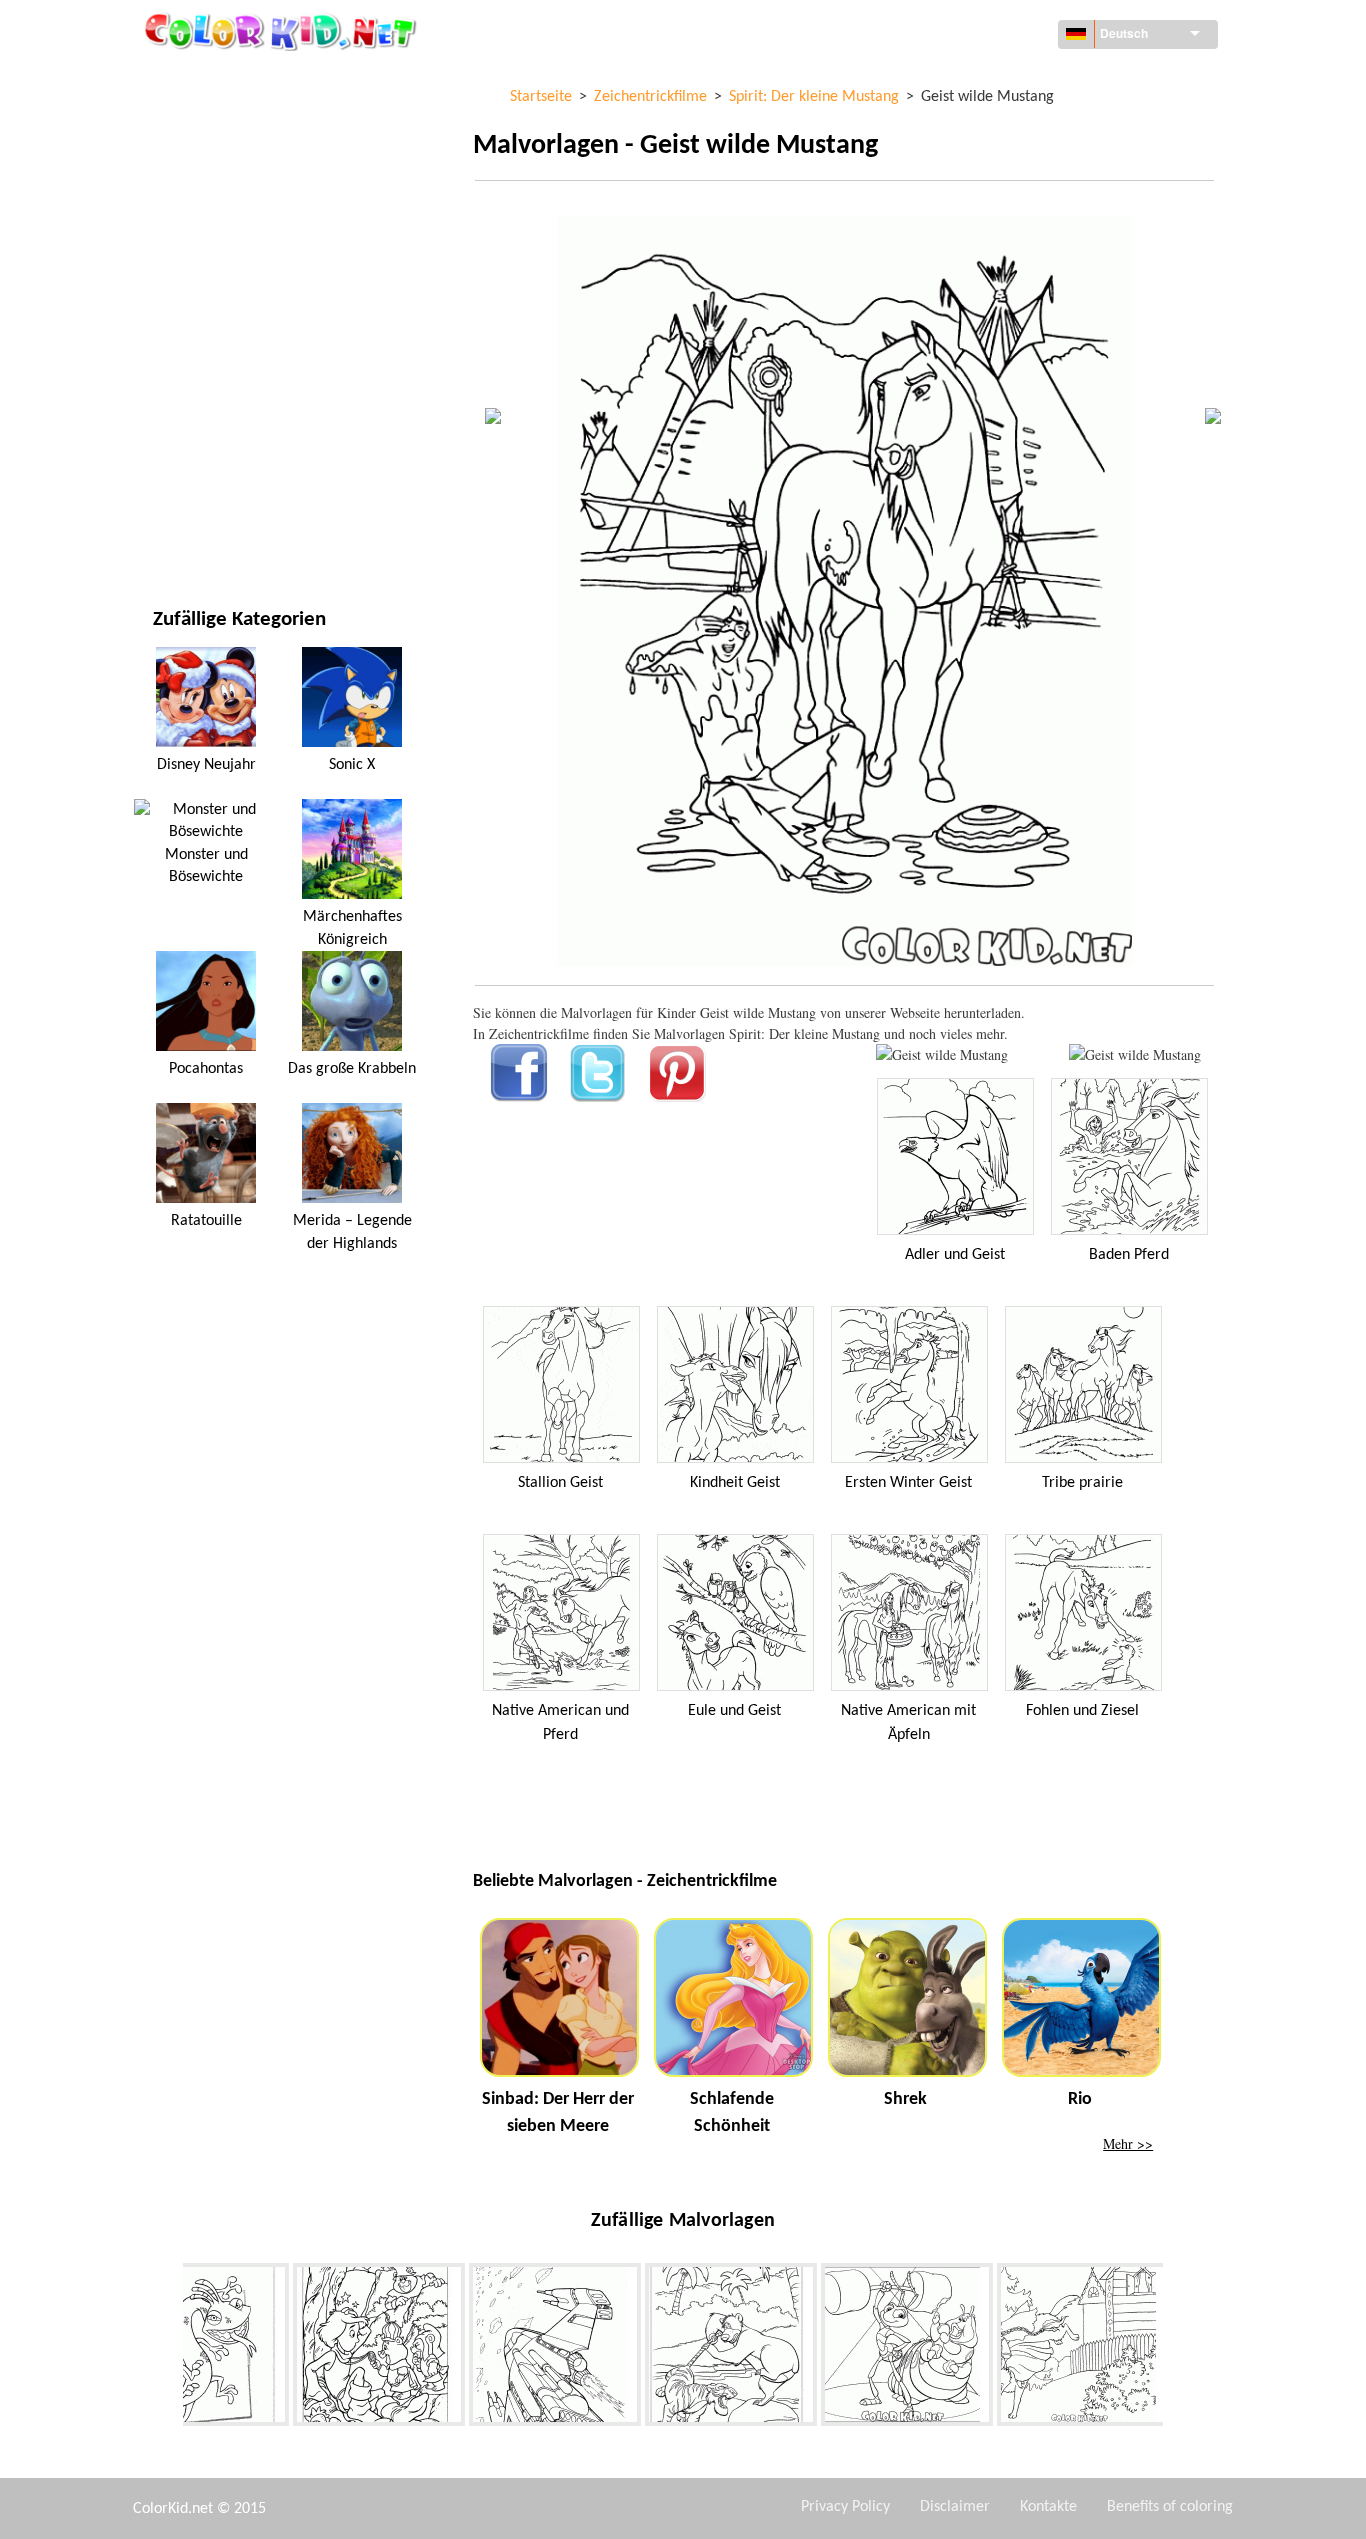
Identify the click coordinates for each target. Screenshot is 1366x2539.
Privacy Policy (845, 2507)
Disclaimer (955, 2507)
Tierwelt (182, 202)
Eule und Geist (734, 1711)
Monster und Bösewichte (206, 866)
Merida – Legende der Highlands (352, 1232)
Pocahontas (206, 1069)
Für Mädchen (196, 284)
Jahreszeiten (195, 325)
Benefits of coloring (1170, 2507)
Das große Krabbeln (352, 1069)
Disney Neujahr (206, 765)
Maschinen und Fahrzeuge (240, 79)
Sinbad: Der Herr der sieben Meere (558, 2113)
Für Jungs (185, 366)
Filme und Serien (208, 489)
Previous (168, 2348)
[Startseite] (283, 31)
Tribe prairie (1082, 1483)
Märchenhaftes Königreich (352, 928)
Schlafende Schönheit (732, 2113)
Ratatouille (206, 1221)
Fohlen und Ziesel (1082, 1711)
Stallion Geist (560, 1483)
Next (1178, 2348)
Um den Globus (203, 120)
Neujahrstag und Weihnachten (256, 448)
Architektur (194, 161)
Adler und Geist (955, 1255)
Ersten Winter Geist (908, 1483)
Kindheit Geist (735, 1483)
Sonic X (352, 765)
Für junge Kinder (209, 407)
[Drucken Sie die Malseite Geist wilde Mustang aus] (942, 1054)
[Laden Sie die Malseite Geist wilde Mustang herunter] (1135, 1054)
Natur (173, 530)
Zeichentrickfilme (212, 243)
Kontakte (1048, 2507)
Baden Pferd (1129, 1255)
